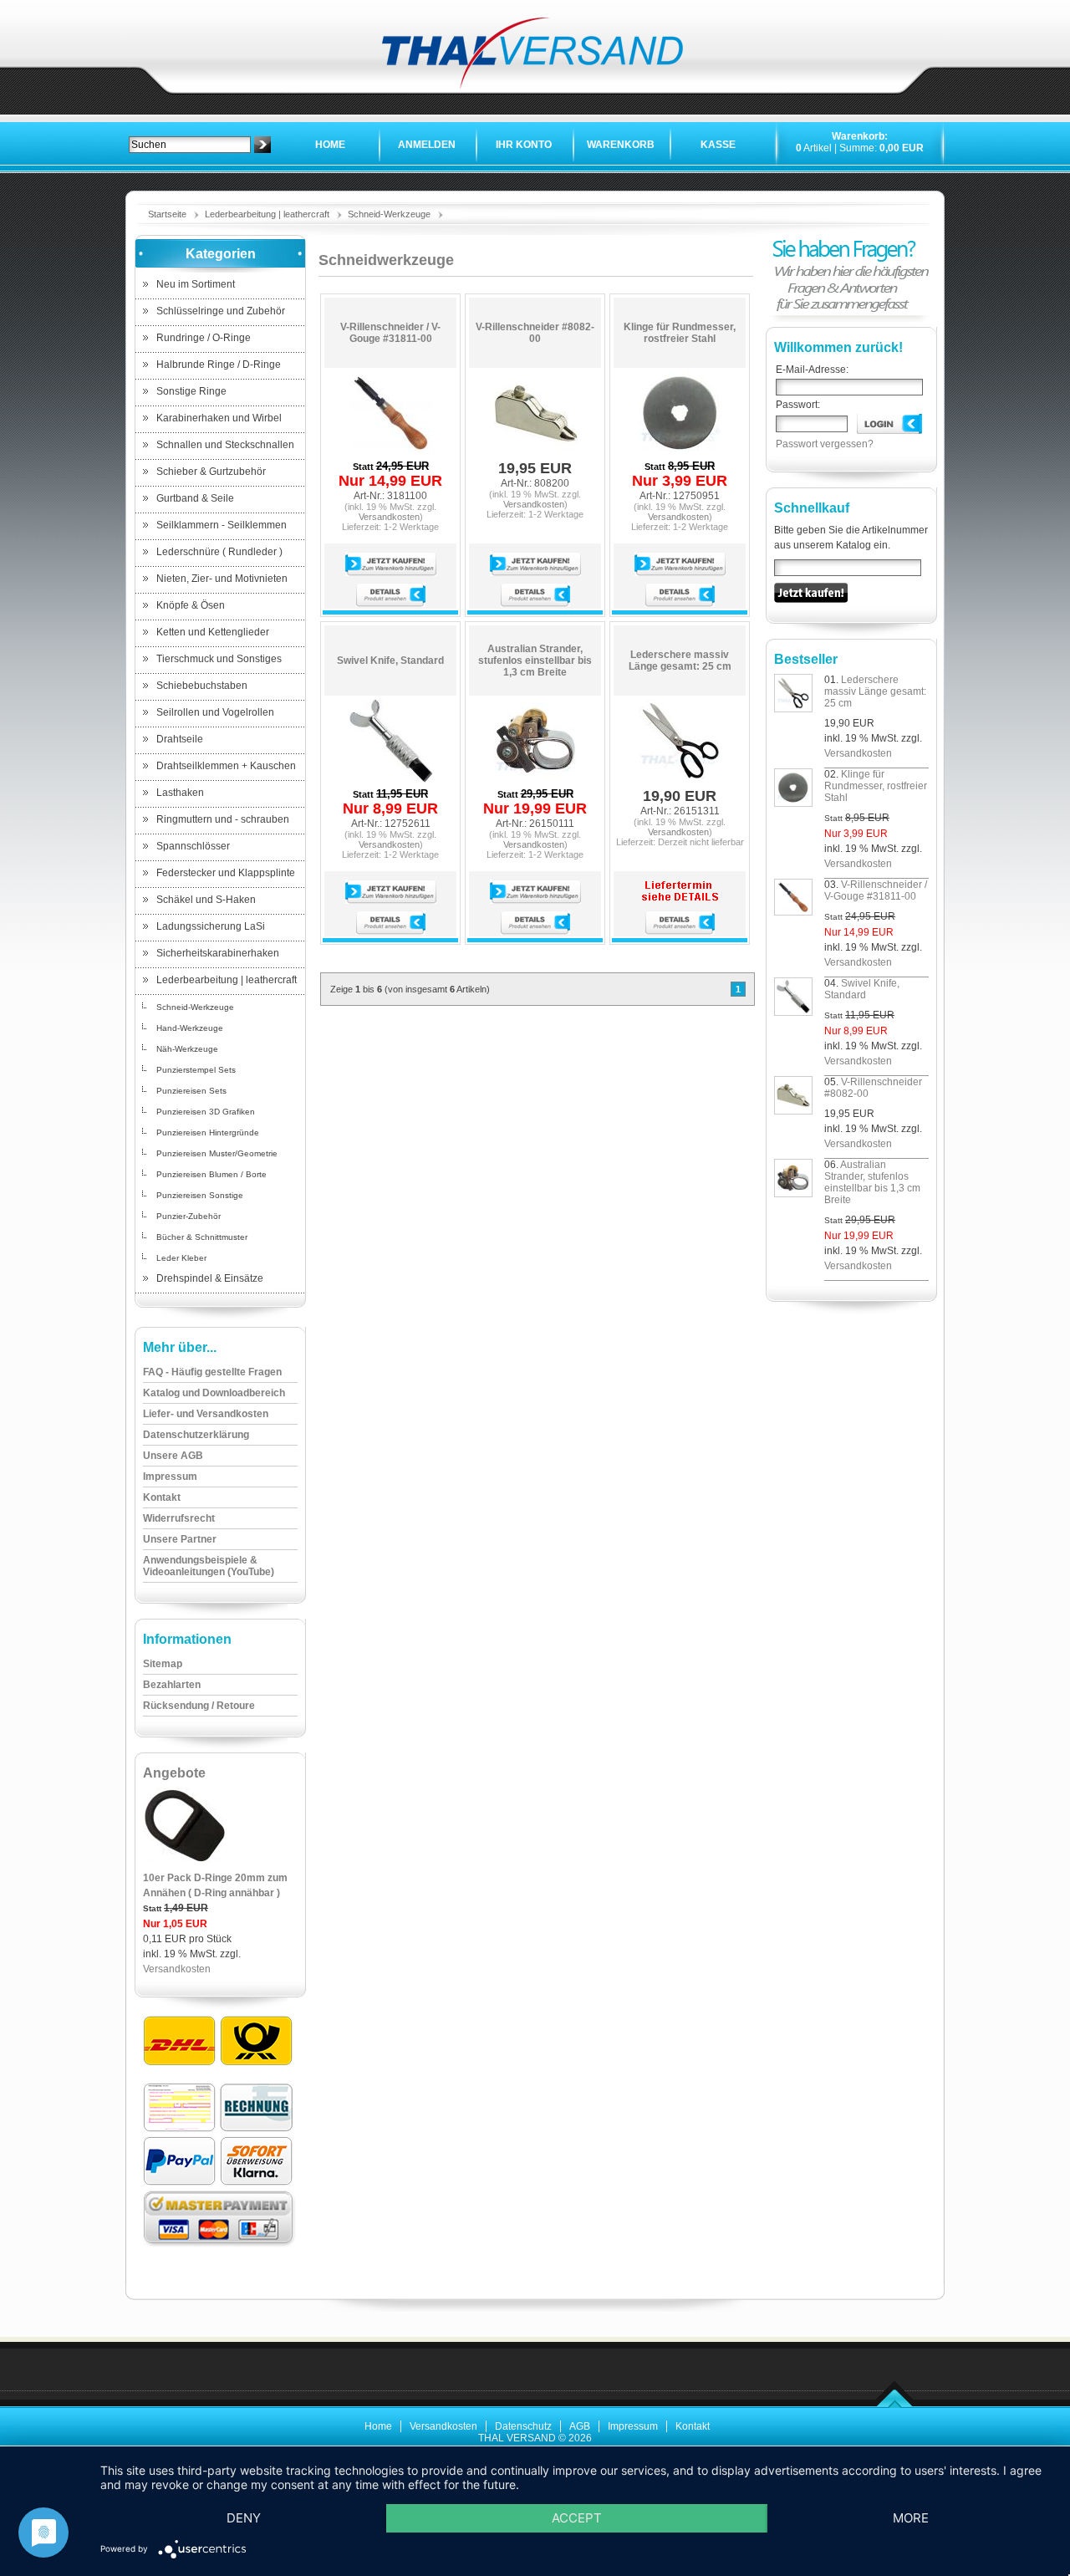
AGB (580, 2426)
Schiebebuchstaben (202, 686)
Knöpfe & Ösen (191, 605)
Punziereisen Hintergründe (208, 1132)
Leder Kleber (181, 1258)
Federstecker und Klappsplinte (226, 873)
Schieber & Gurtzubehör (211, 472)
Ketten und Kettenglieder (213, 632)
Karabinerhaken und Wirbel (219, 418)
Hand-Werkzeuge (190, 1028)
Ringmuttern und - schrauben (223, 819)
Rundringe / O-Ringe (204, 338)
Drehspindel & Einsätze (210, 1278)
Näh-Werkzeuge (187, 1049)
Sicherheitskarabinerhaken (218, 953)
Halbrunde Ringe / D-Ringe (219, 365)
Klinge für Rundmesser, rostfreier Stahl (680, 333)
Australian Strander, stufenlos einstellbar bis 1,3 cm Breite (535, 661)
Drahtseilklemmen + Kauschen (226, 766)
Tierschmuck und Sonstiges (219, 659)
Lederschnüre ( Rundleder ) (219, 552)
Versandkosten (177, 1969)
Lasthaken (180, 793)
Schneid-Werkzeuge (389, 214)
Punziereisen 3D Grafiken (206, 1112)
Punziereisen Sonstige (200, 1195)
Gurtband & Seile (195, 498)
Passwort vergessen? (825, 444)
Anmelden (427, 145)
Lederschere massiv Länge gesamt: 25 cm (680, 661)
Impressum (633, 2426)
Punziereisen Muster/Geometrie (217, 1153)
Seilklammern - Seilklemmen (222, 525)
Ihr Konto (524, 145)
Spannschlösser (193, 846)
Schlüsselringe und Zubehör (221, 311)
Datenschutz (523, 2426)
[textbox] (190, 145)
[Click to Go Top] (895, 2405)
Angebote (174, 1773)
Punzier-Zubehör (189, 1216)
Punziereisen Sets (191, 1091)
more (911, 2518)
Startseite (167, 214)
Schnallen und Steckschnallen (225, 445)
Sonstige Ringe (191, 391)
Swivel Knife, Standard (390, 661)
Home (330, 145)
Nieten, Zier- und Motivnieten (222, 579)
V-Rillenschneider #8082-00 (535, 333)
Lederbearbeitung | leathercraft (267, 214)
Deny (244, 2518)
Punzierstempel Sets (196, 1070)
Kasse (718, 145)
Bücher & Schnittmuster (202, 1237)
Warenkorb (621, 145)
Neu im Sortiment (196, 284)
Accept (577, 2518)
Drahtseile (180, 739)
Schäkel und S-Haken (206, 900)
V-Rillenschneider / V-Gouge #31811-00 (390, 333)
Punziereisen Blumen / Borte (211, 1174)
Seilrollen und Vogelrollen (215, 712)
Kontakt (693, 2426)
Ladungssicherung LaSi (211, 926)
